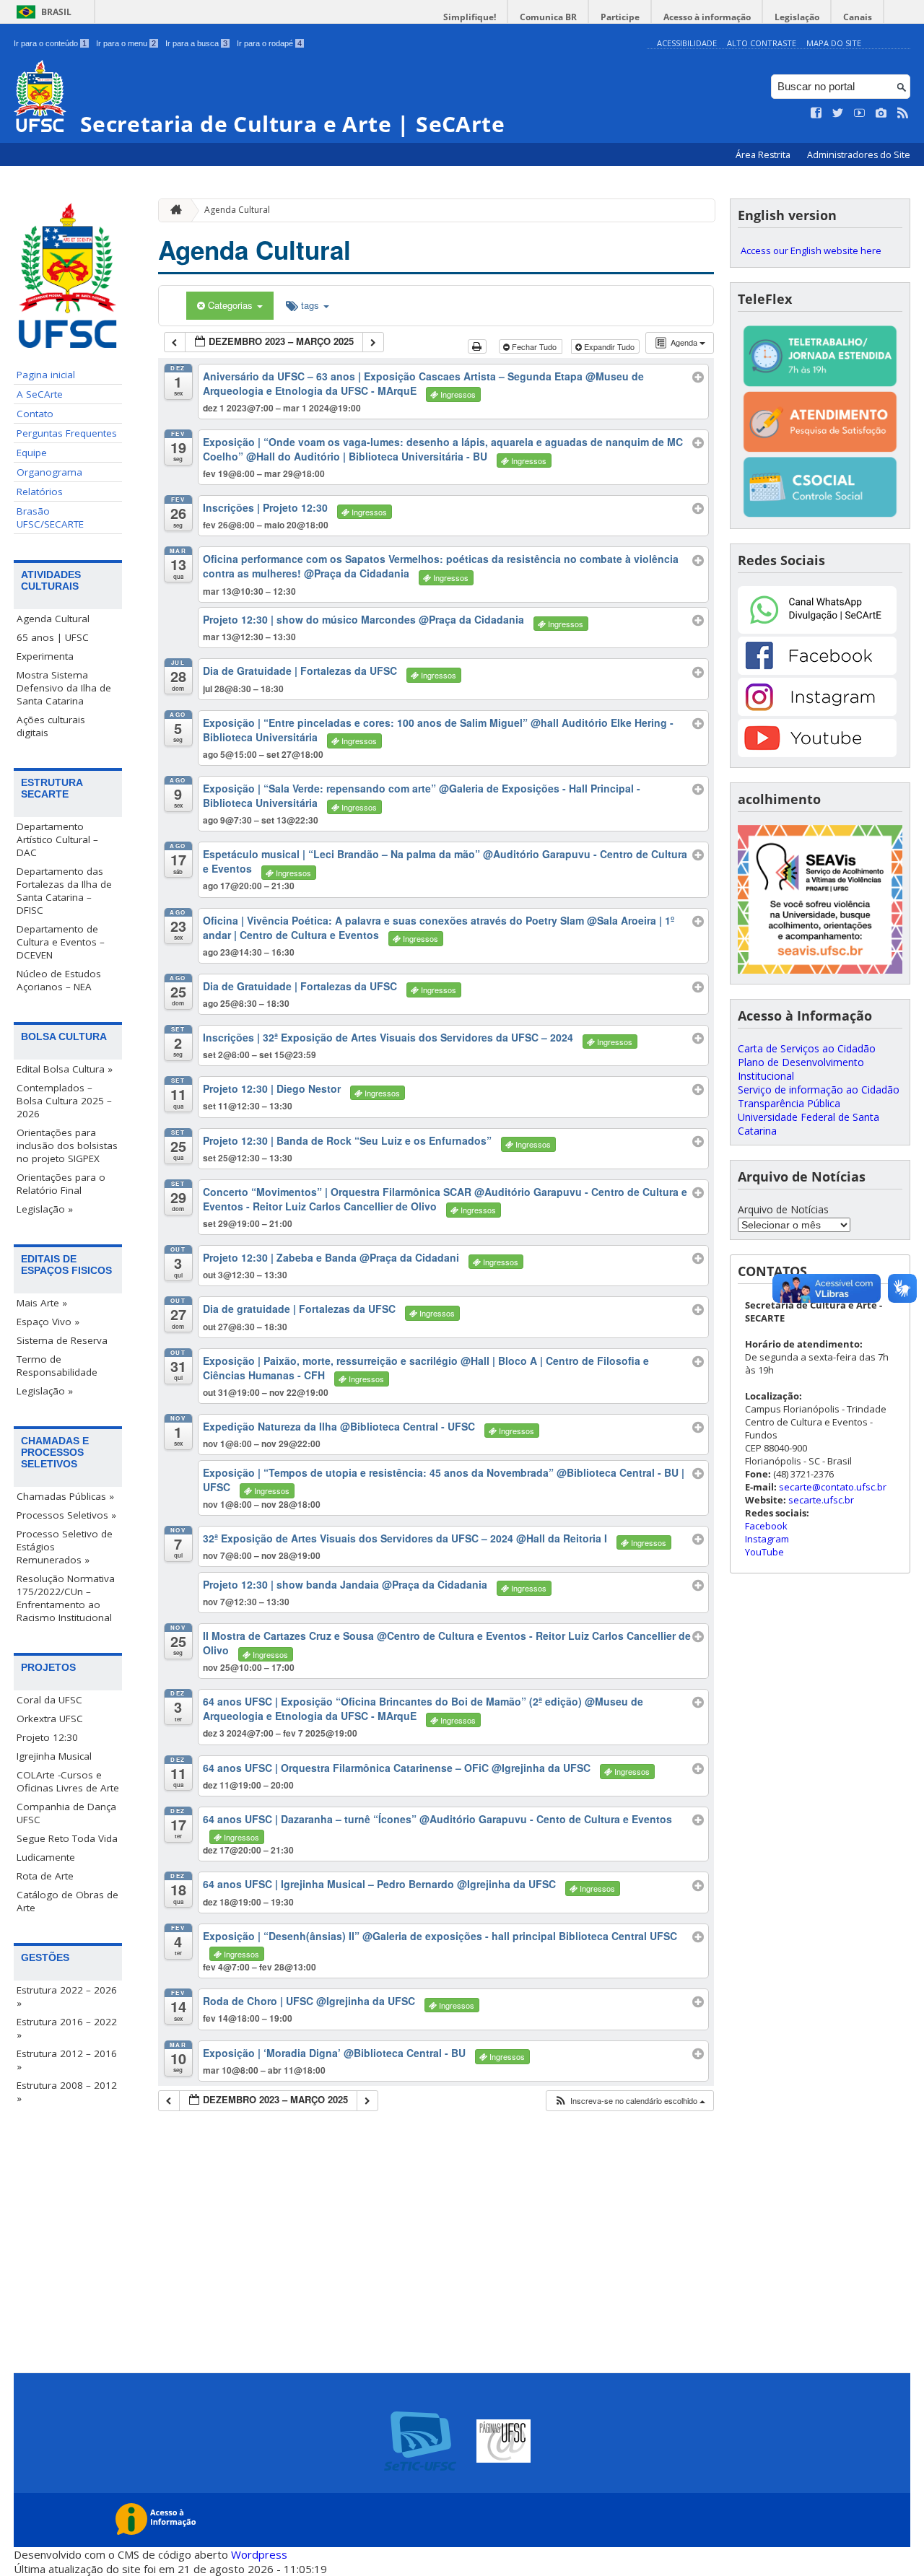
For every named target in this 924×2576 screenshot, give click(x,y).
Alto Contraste (762, 43)
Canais (858, 17)
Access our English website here (811, 250)
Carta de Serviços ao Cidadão (807, 1048)
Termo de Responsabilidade (57, 1366)
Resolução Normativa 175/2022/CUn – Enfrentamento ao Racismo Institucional (66, 1598)
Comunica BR (548, 17)
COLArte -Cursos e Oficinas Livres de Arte (68, 1781)
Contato (35, 414)
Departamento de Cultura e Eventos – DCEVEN (61, 942)
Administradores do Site (859, 155)
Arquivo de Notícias (783, 1209)
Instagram (767, 1539)
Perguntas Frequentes (67, 433)
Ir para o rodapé (269, 43)
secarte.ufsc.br (821, 1500)
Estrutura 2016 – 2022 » (67, 2028)
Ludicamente (46, 1857)
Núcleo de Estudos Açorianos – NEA (59, 980)
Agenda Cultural (53, 619)
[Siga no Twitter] (838, 113)
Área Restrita (764, 155)
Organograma (49, 472)
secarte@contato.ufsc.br (833, 1487)
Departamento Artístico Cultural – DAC (57, 839)
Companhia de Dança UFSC (66, 1813)
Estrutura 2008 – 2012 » (67, 2092)
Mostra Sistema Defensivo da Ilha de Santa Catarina (64, 688)
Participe (620, 17)
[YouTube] (817, 753)
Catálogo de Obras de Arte (67, 1901)
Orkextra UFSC (50, 1719)
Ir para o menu (126, 43)
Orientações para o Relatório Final (61, 1184)
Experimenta (45, 656)
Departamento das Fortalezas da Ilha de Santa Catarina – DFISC (64, 891)
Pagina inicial (46, 375)
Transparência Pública (789, 1103)
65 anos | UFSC (53, 637)
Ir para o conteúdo (50, 43)
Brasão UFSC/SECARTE (50, 518)
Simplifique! (470, 17)
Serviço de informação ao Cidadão (819, 1090)
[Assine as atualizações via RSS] (903, 113)
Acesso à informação (707, 17)
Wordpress (259, 2554)
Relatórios (40, 492)
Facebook (766, 1526)
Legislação (797, 17)
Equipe (32, 453)
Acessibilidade (687, 43)
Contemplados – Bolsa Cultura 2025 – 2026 (64, 1101)
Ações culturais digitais (51, 726)
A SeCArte (40, 394)
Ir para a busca (196, 43)
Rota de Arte (45, 1876)
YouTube (764, 1552)
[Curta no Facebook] (816, 113)
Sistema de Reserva (62, 1340)
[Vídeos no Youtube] (860, 113)
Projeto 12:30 (47, 1737)
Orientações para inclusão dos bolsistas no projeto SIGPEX (67, 1145)
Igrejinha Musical (54, 1756)
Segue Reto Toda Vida (67, 1838)
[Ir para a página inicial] (173, 210)
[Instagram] (817, 712)
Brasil (56, 12)
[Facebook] (817, 671)
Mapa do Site (834, 43)
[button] (629, 2101)
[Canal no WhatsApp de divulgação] (817, 630)
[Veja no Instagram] (881, 113)
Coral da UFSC (49, 1700)
